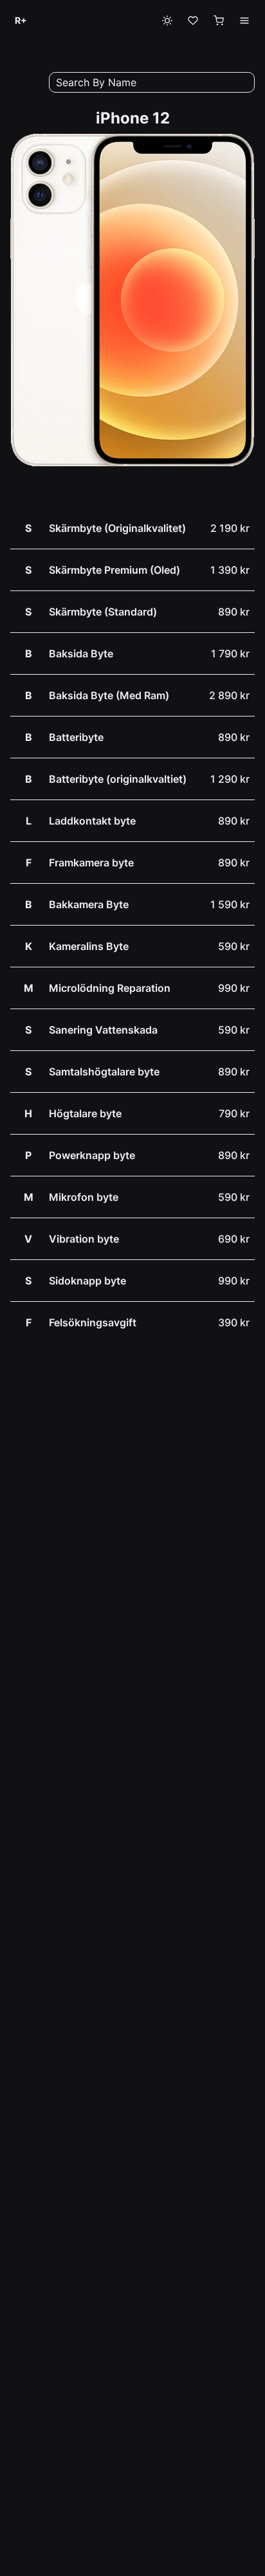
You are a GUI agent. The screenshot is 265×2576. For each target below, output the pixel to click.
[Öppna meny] (244, 21)
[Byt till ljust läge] (167, 21)
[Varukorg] (219, 21)
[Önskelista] (193, 21)
